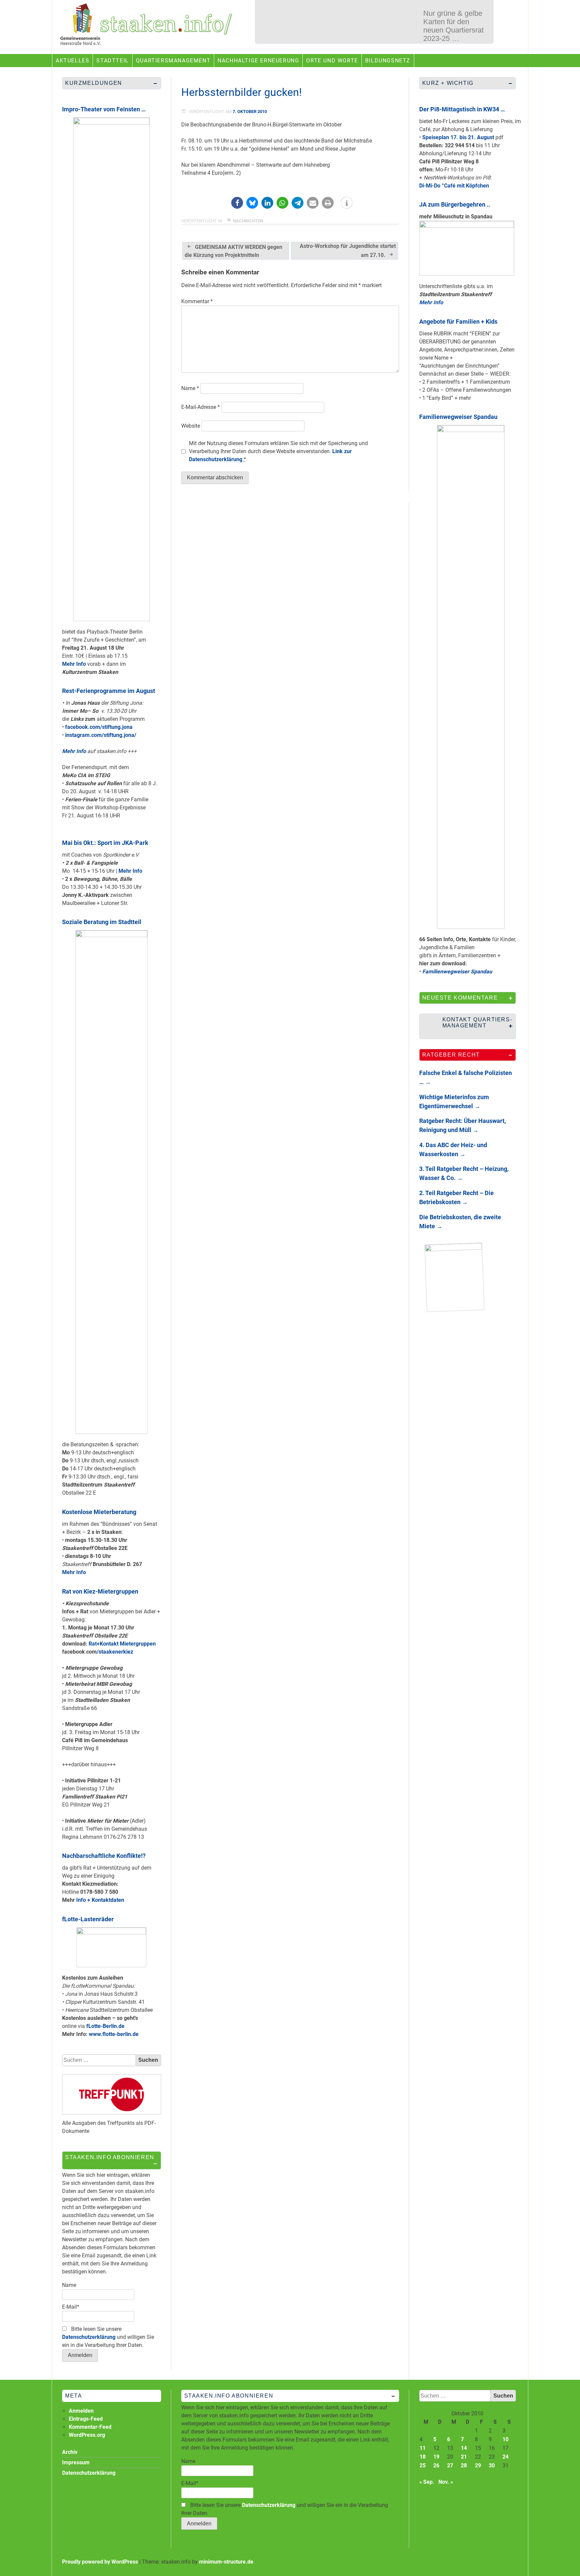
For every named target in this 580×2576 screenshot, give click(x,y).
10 (505, 2439)
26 (436, 2465)
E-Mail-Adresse (201, 407)
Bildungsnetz (388, 61)
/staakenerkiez (115, 1652)
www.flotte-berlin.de (114, 2034)
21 (464, 2457)
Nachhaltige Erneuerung (258, 61)
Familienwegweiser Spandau (458, 417)
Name (190, 388)
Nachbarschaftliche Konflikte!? (104, 1856)
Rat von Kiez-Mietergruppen (100, 1591)
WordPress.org (87, 2435)
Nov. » (446, 2482)
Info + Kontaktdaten (100, 1900)
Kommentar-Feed (90, 2427)
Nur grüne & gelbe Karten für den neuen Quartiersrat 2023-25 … (453, 26)
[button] (237, 203)
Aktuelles (72, 61)
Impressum (76, 2462)
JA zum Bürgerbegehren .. (455, 204)
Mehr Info (74, 664)
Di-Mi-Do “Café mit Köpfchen (454, 186)
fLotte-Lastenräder (88, 1919)
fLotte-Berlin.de (105, 2026)
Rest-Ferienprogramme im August (109, 691)
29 (478, 2465)
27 (450, 2465)
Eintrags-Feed (86, 2419)
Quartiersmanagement (173, 61)
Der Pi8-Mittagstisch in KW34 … (462, 109)
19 (436, 2457)
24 (505, 2457)
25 (423, 2465)
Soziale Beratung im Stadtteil (102, 922)
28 (464, 2465)
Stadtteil (112, 61)
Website (191, 426)
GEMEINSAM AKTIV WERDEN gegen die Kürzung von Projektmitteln (233, 251)
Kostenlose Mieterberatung (99, 1512)
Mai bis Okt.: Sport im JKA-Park (105, 843)
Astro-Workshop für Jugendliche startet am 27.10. (348, 251)
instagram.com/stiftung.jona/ (101, 735)
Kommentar (197, 301)
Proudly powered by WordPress (100, 2562)
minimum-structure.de (226, 2562)
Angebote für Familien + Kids (458, 321)
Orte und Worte (332, 61)
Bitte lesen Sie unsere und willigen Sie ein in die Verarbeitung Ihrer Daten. (108, 2337)
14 (464, 2448)
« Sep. (427, 2482)
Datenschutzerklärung (89, 2337)
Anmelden (81, 2411)
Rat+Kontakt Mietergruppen (122, 1644)
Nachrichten (248, 221)
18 (423, 2457)
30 (492, 2465)
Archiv (70, 2452)
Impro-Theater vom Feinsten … (104, 109)
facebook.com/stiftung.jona (99, 727)
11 (423, 2448)
